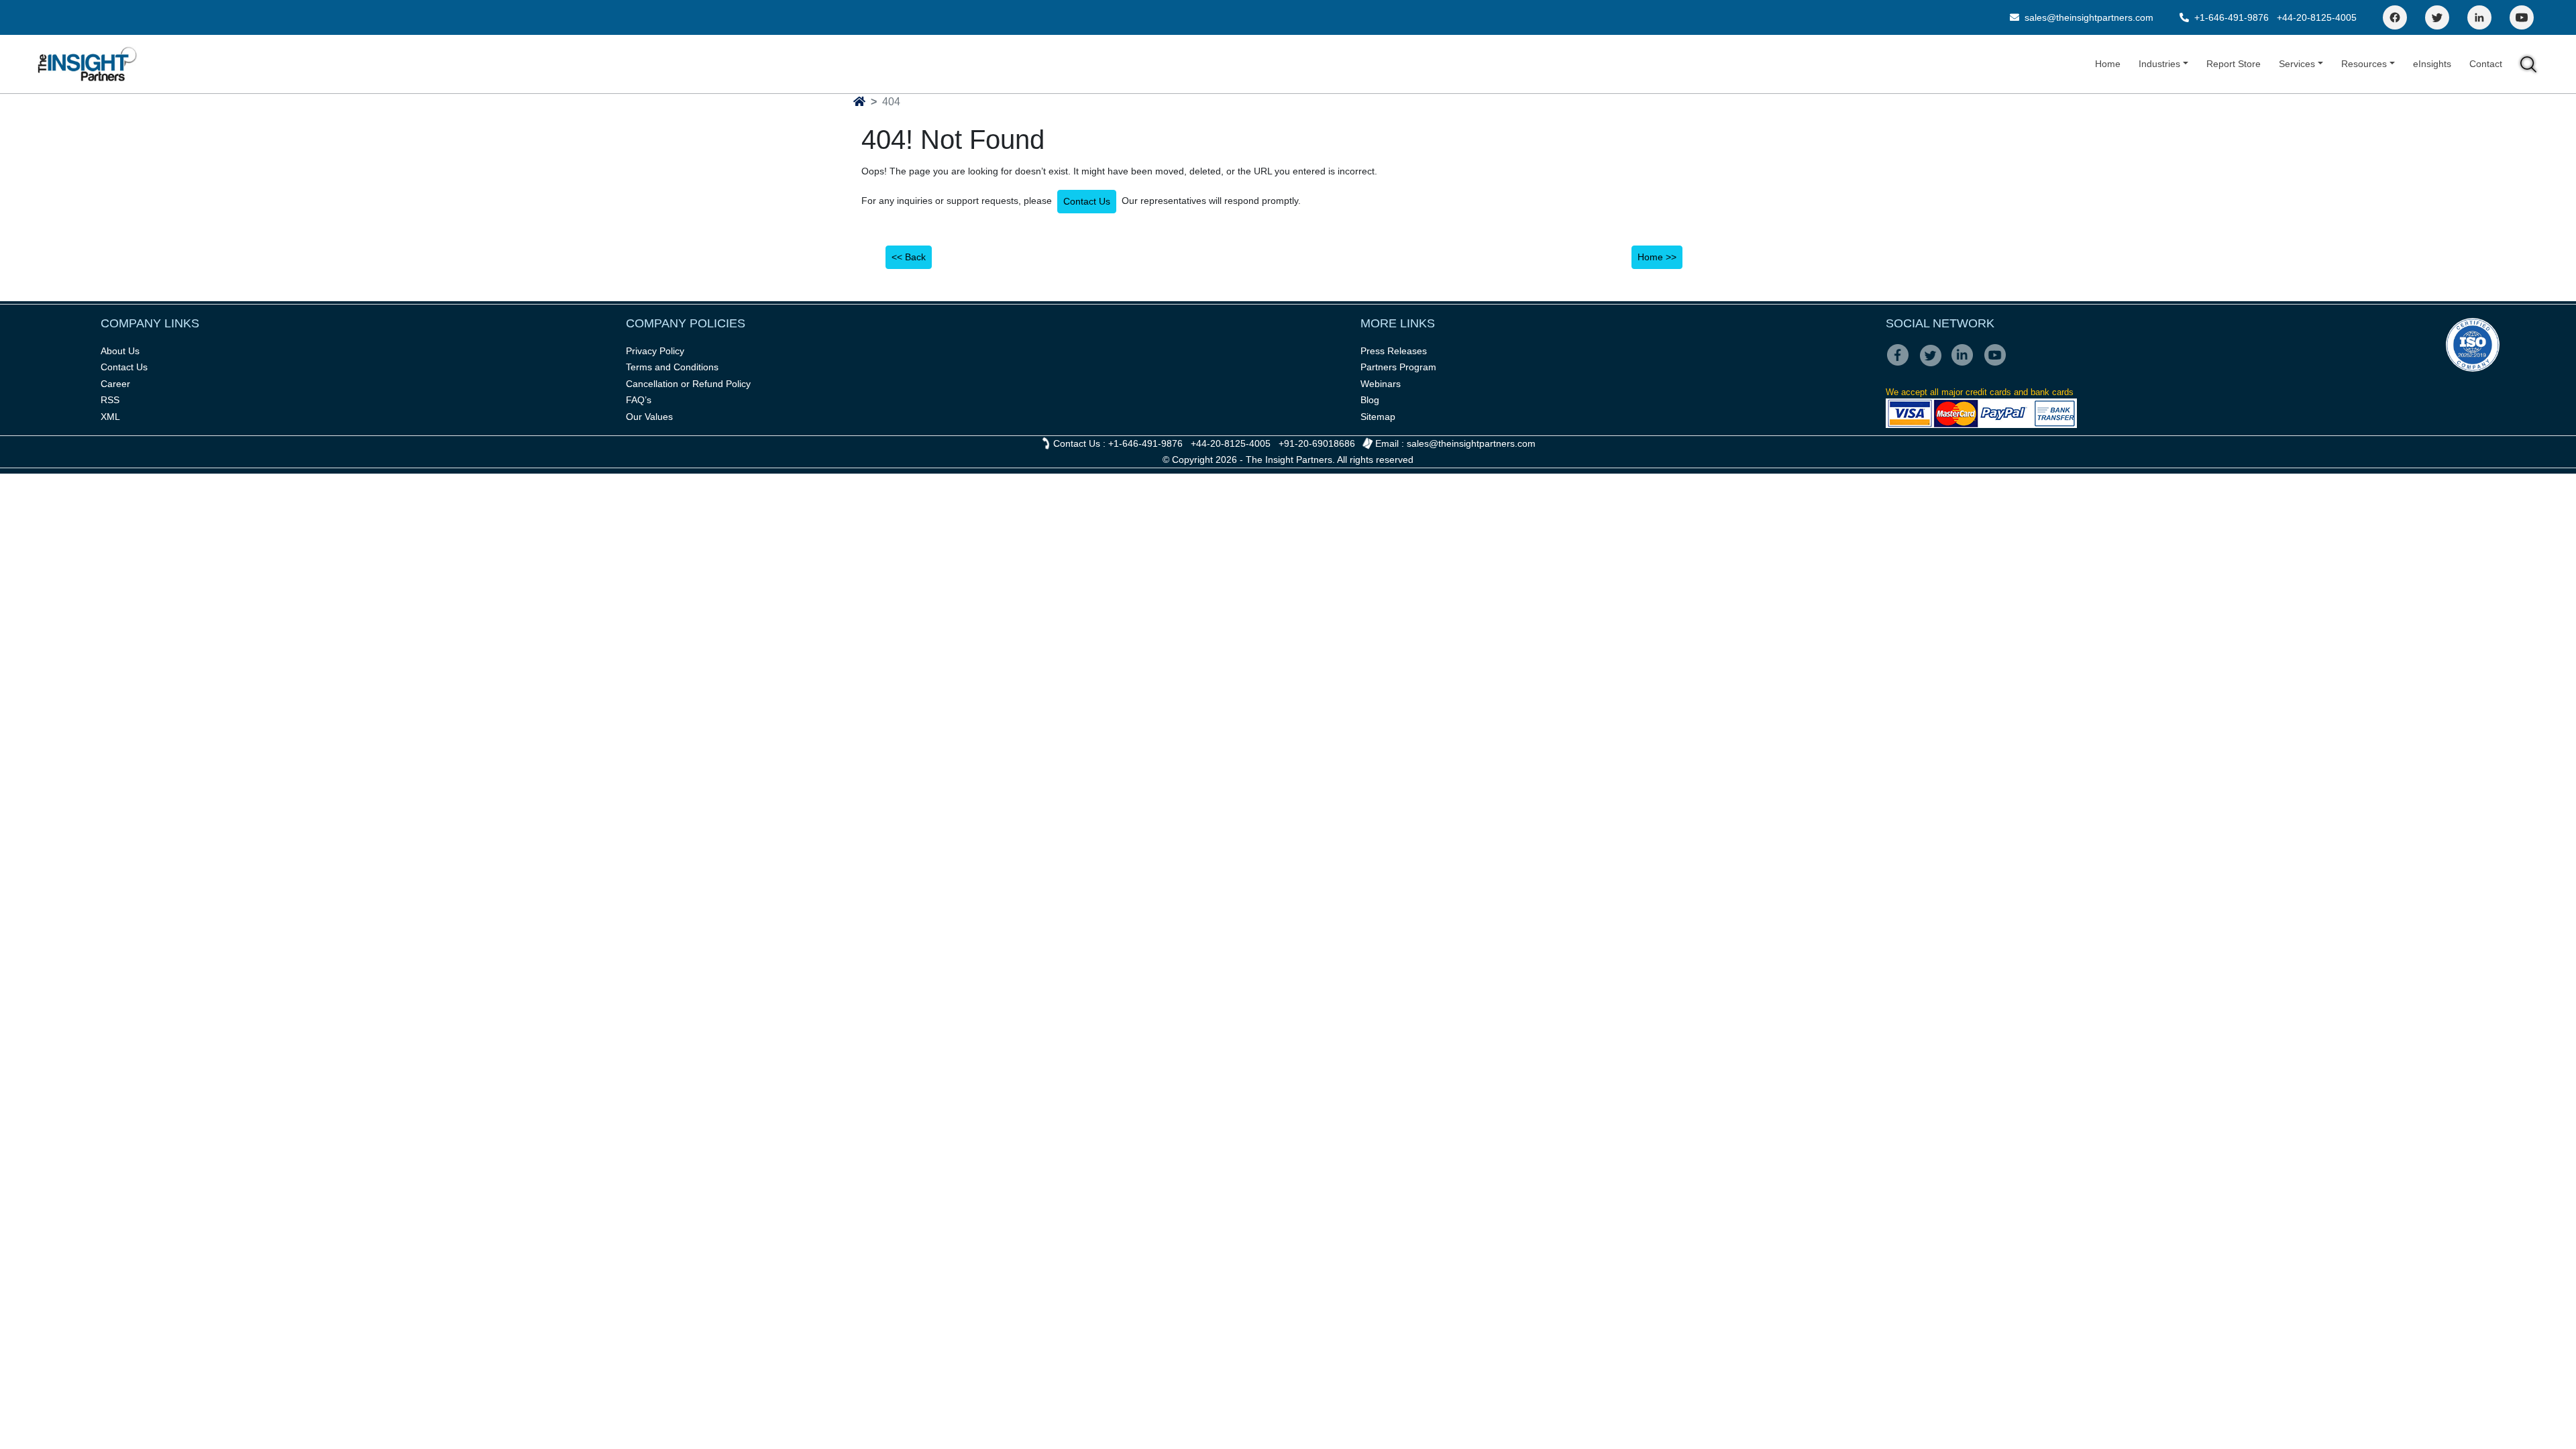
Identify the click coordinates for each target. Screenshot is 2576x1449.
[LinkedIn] (2479, 17)
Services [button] (2297, 64)
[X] (1934, 364)
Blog (1370, 400)
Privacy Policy (655, 351)
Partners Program (1398, 367)
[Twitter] (2437, 17)
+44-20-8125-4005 (2317, 17)
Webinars (1381, 384)
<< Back (909, 257)
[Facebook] (2395, 17)
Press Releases (1394, 351)
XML (110, 417)
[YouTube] (2522, 17)
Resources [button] (2364, 64)
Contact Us (1087, 201)
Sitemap (1378, 417)
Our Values (649, 417)
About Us (120, 351)
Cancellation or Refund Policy (688, 384)
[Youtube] (1998, 364)
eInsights (2432, 64)
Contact (2486, 64)
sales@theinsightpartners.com (2088, 17)
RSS (110, 400)
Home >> (1657, 257)
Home (2108, 64)
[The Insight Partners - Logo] (88, 64)
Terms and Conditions (672, 367)
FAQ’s (639, 400)
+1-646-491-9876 (2232, 17)
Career (115, 384)
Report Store (2234, 64)
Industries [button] (2159, 64)
